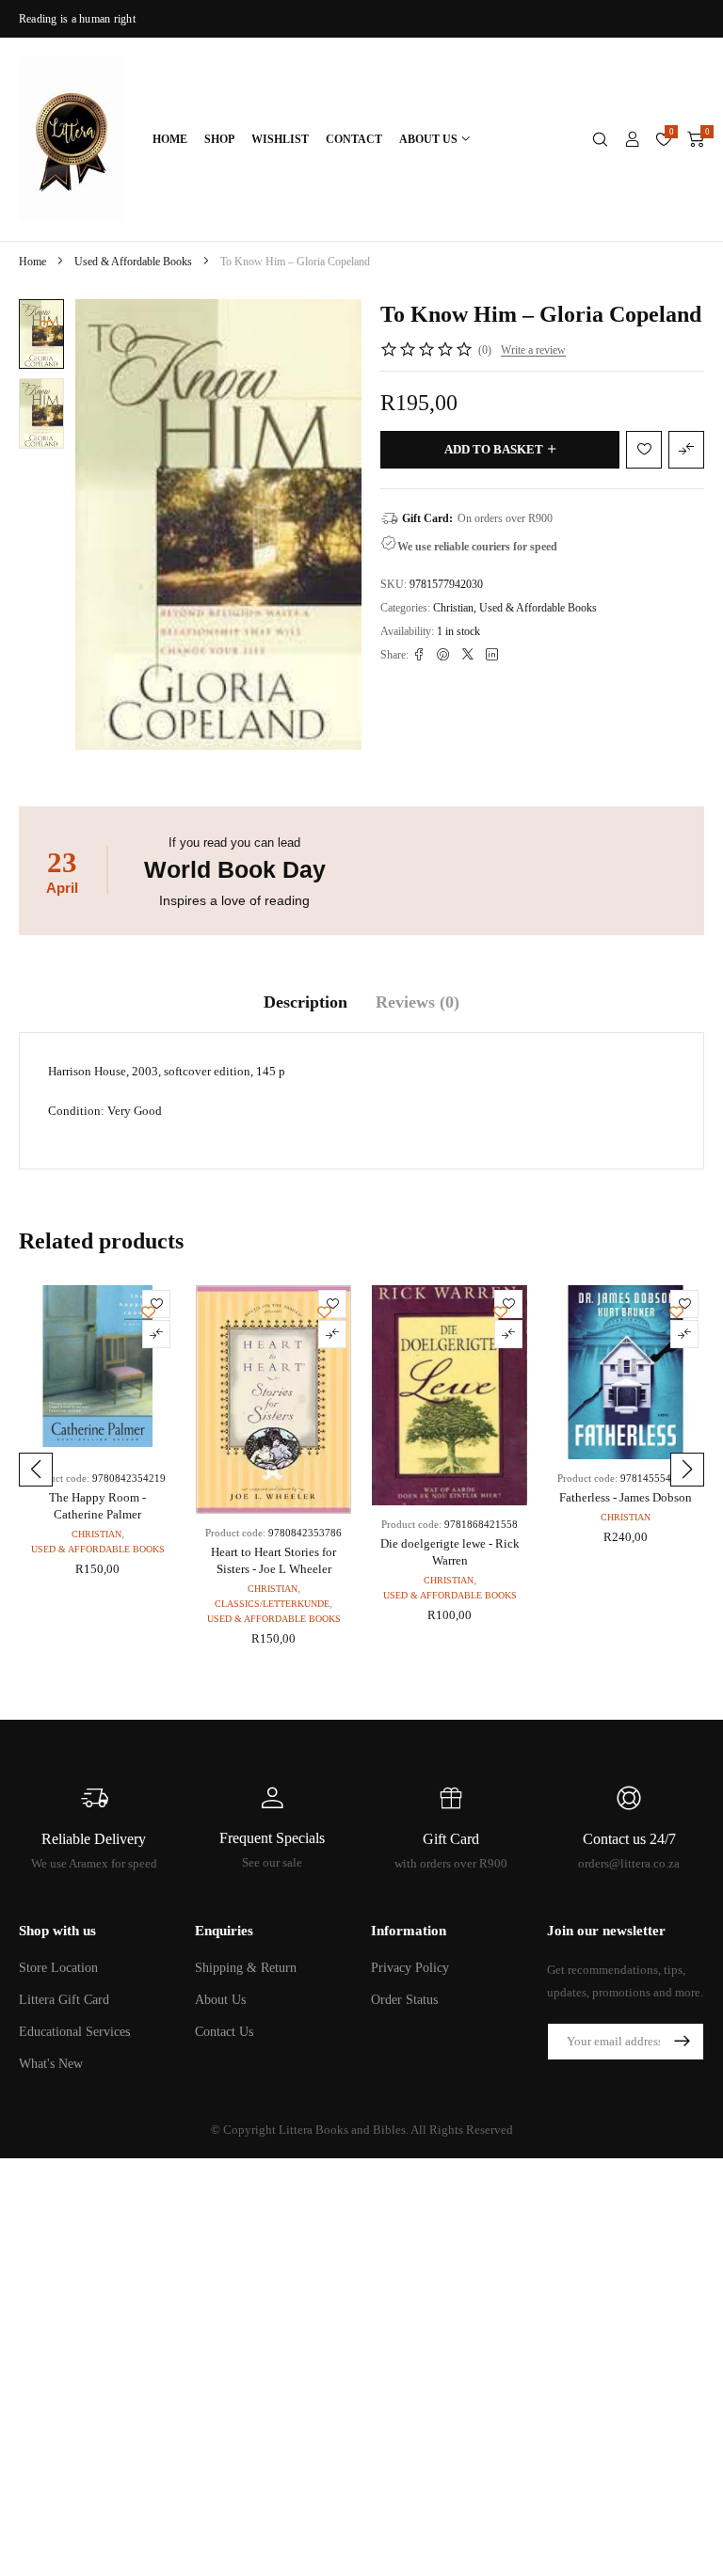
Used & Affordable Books (133, 262)
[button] (36, 1470)
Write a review (533, 350)
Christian (453, 608)
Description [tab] (305, 1002)
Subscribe (682, 2042)
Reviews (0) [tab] (418, 1002)
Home (32, 262)
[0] (696, 139)
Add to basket (494, 449)
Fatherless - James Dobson (626, 1497)
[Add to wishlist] (47, 326)
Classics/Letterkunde (272, 1604)
